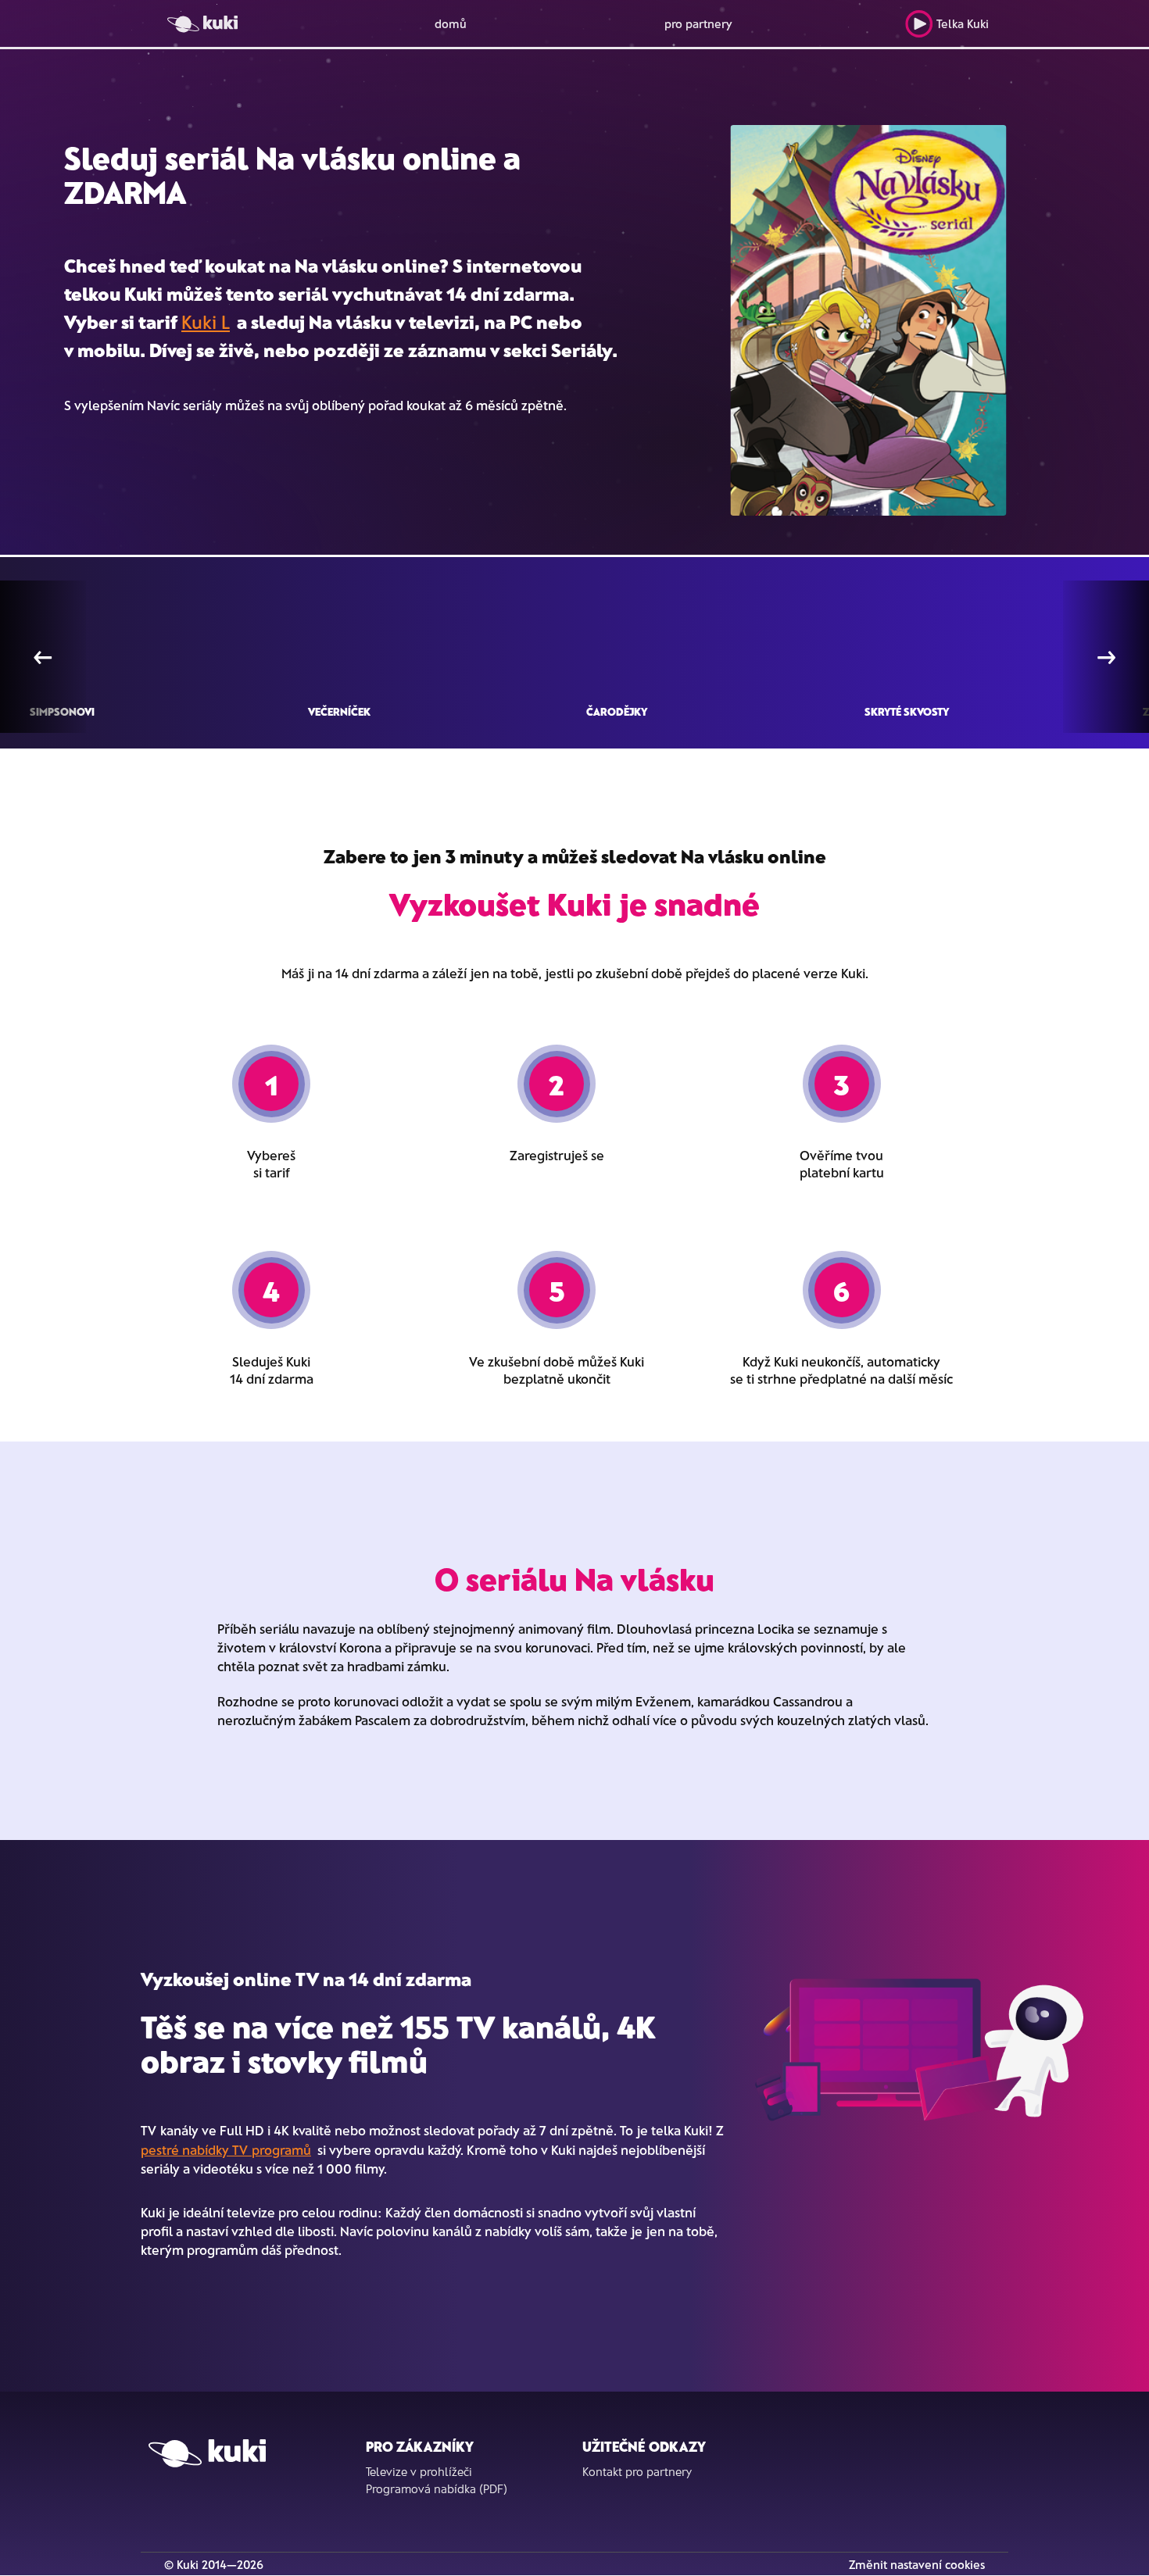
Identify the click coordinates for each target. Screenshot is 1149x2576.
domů (451, 23)
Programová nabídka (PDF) (437, 2488)
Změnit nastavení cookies (917, 2564)
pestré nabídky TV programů (226, 2149)
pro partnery (698, 23)
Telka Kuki (963, 23)
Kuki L (206, 322)
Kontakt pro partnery (637, 2471)
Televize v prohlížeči (419, 2471)
